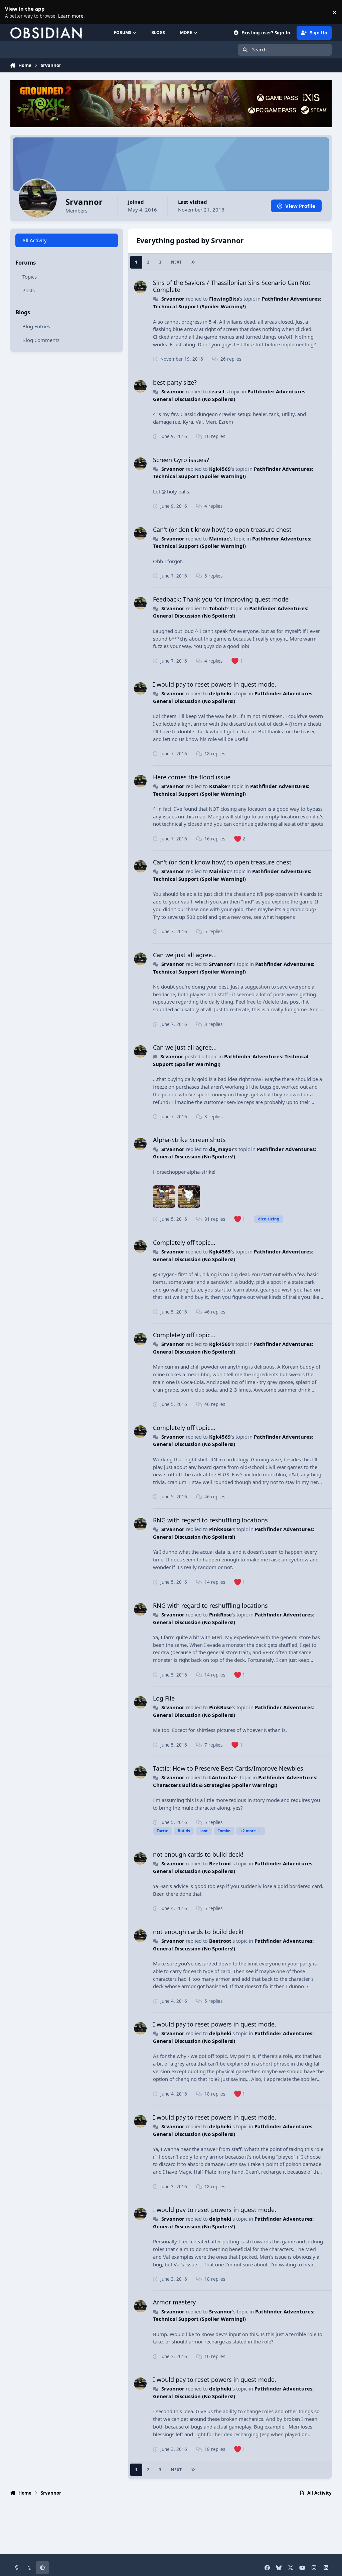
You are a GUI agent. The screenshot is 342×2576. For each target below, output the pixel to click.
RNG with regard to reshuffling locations (210, 1520)
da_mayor (221, 1149)
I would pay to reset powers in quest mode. (215, 684)
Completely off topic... (184, 1242)
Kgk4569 (220, 469)
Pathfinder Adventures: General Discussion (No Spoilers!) (231, 612)
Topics (30, 277)
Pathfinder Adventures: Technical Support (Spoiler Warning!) (233, 473)
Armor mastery (174, 2302)
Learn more (13, 12)
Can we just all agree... (185, 955)
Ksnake (218, 786)
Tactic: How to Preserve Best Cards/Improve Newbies (228, 1768)
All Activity (35, 240)
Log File (164, 1698)
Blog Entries (36, 326)
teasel (217, 391)
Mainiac (219, 538)
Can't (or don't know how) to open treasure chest (222, 529)
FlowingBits (224, 299)
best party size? (175, 382)
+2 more (248, 1831)
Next (176, 262)
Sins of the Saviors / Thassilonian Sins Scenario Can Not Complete (232, 286)
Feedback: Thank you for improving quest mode (221, 599)
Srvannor (173, 299)
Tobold (218, 608)
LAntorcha (222, 1777)
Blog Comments (41, 340)
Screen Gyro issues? (181, 460)
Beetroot (220, 1863)
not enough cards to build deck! (198, 1854)
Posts (29, 290)
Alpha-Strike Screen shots (189, 1140)
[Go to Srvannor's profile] (140, 287)
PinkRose (220, 1529)
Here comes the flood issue (192, 777)
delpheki (220, 693)
